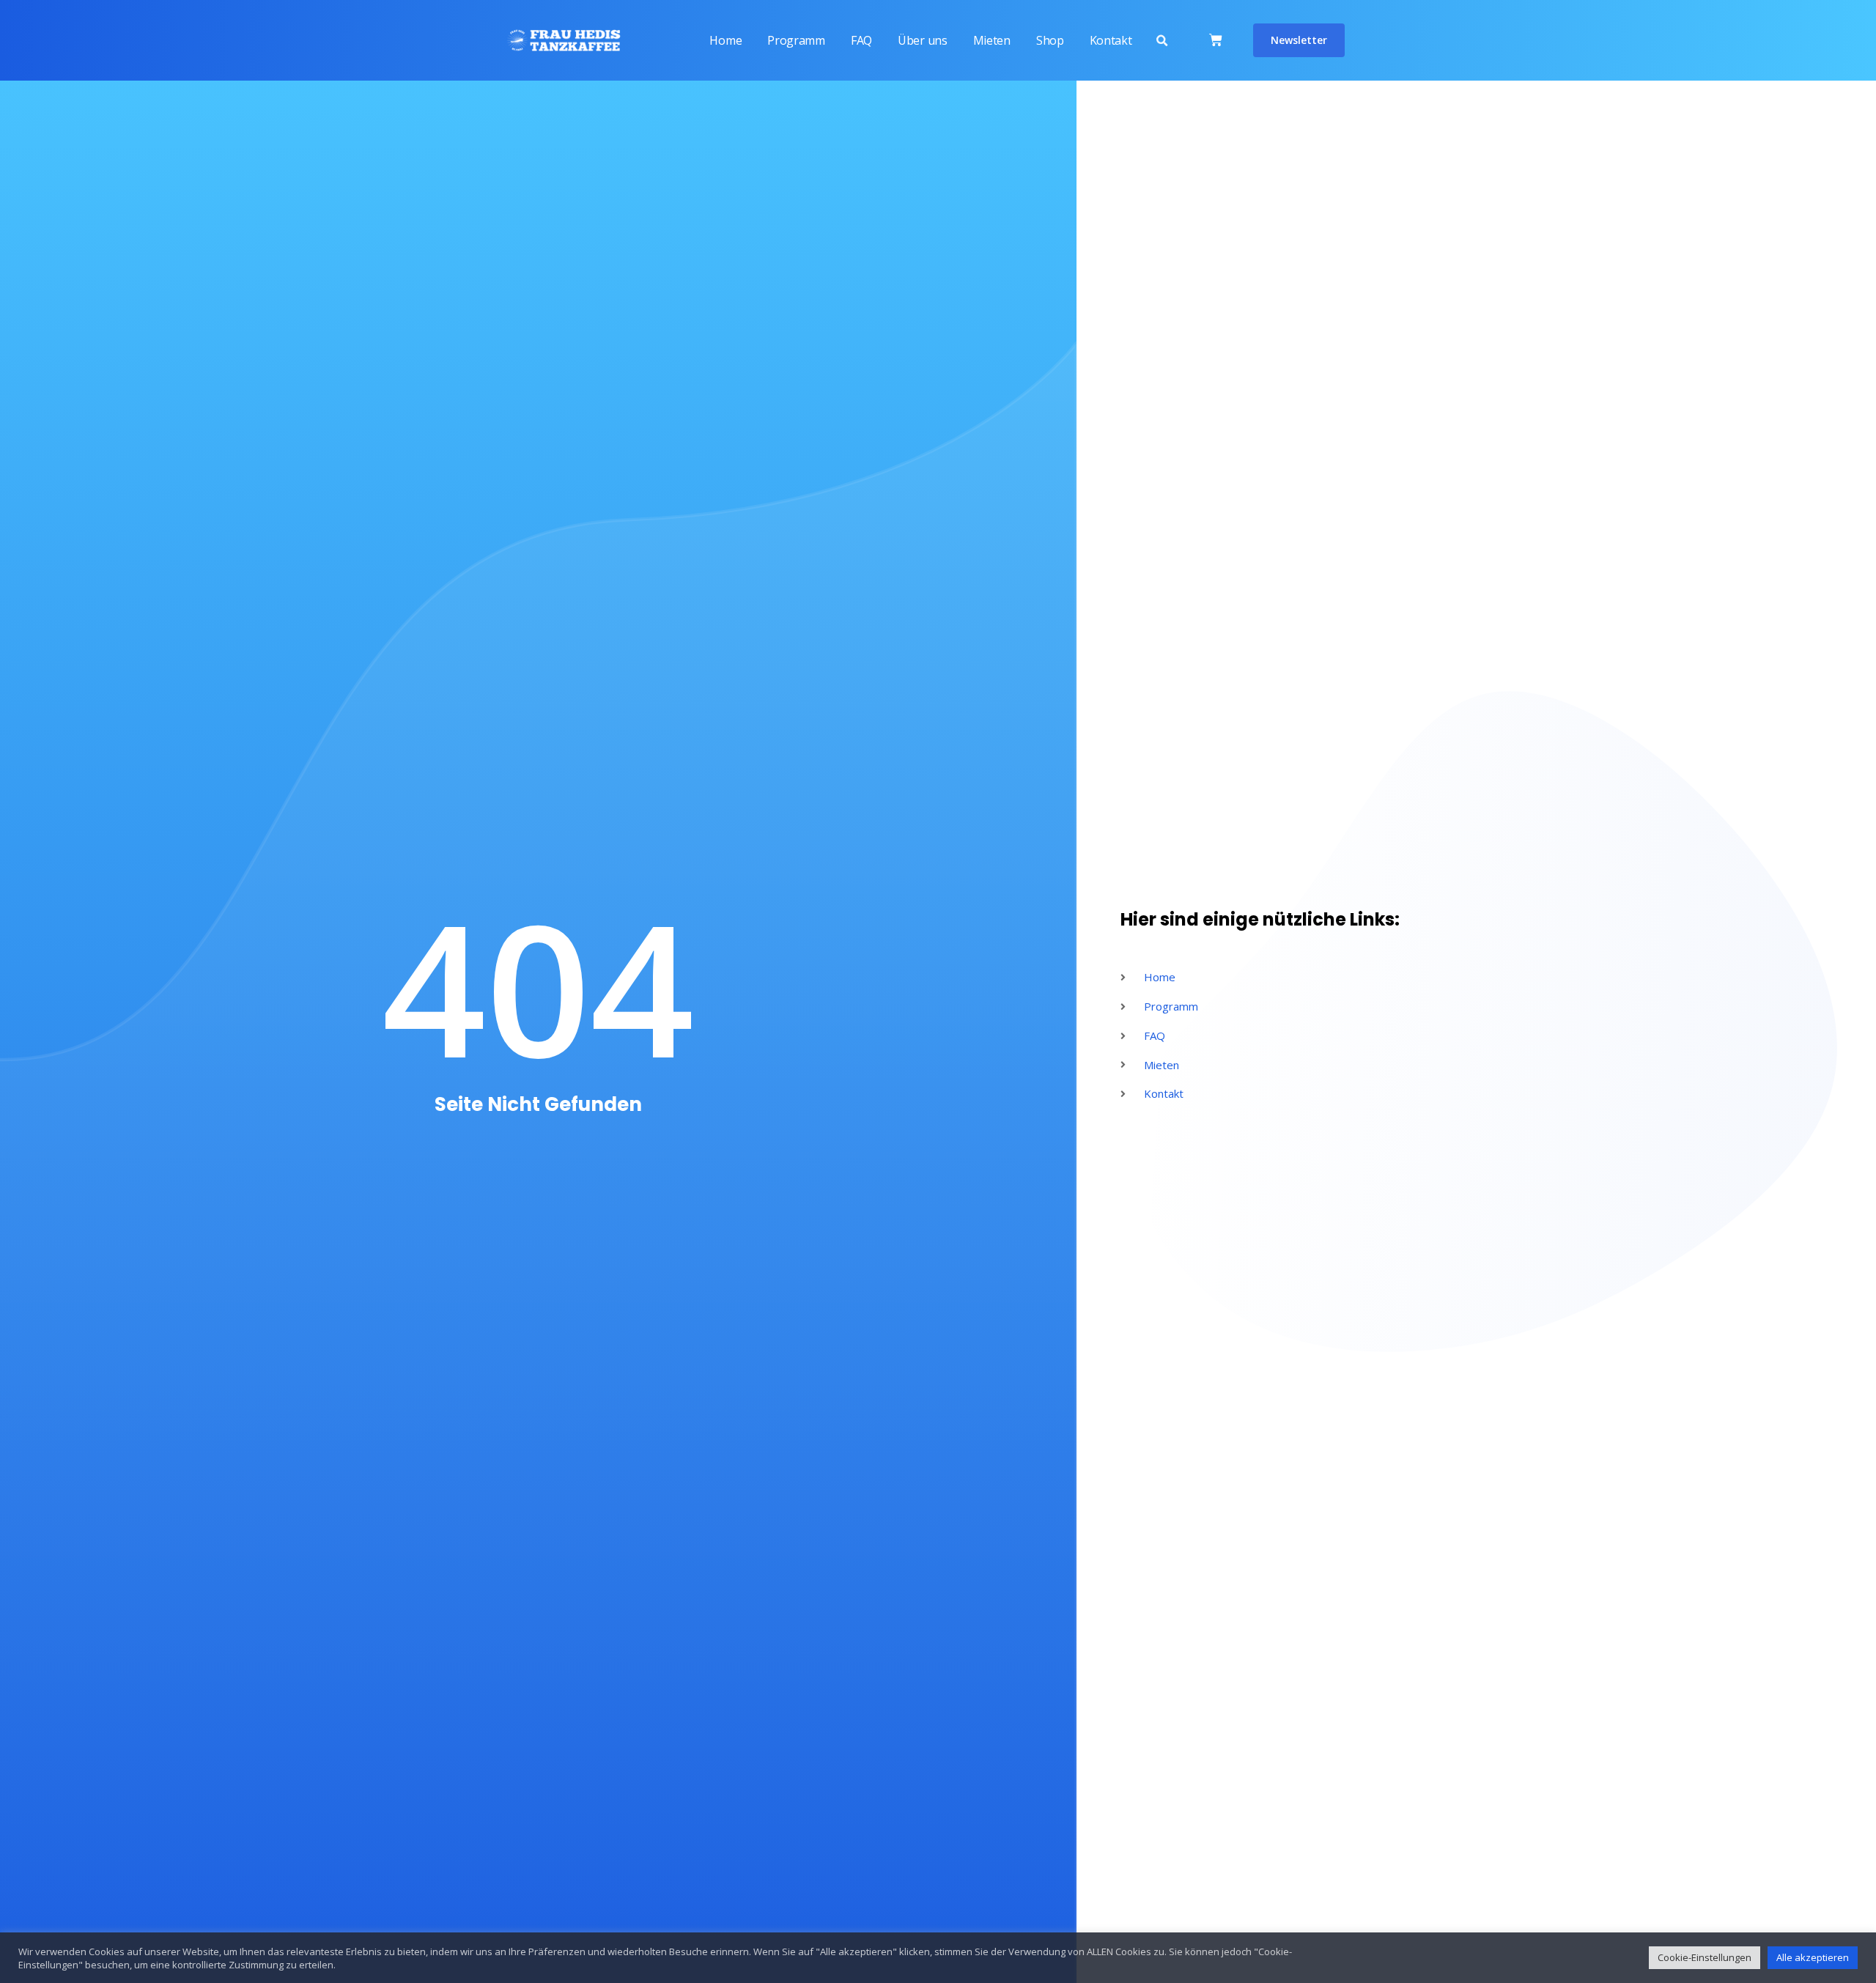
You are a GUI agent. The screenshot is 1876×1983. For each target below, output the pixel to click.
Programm (796, 40)
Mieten (992, 40)
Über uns (923, 40)
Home (725, 40)
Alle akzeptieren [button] (1813, 1957)
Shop (1050, 40)
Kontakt (1111, 40)
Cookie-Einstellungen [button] (1705, 1957)
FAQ (861, 40)
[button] (1162, 41)
